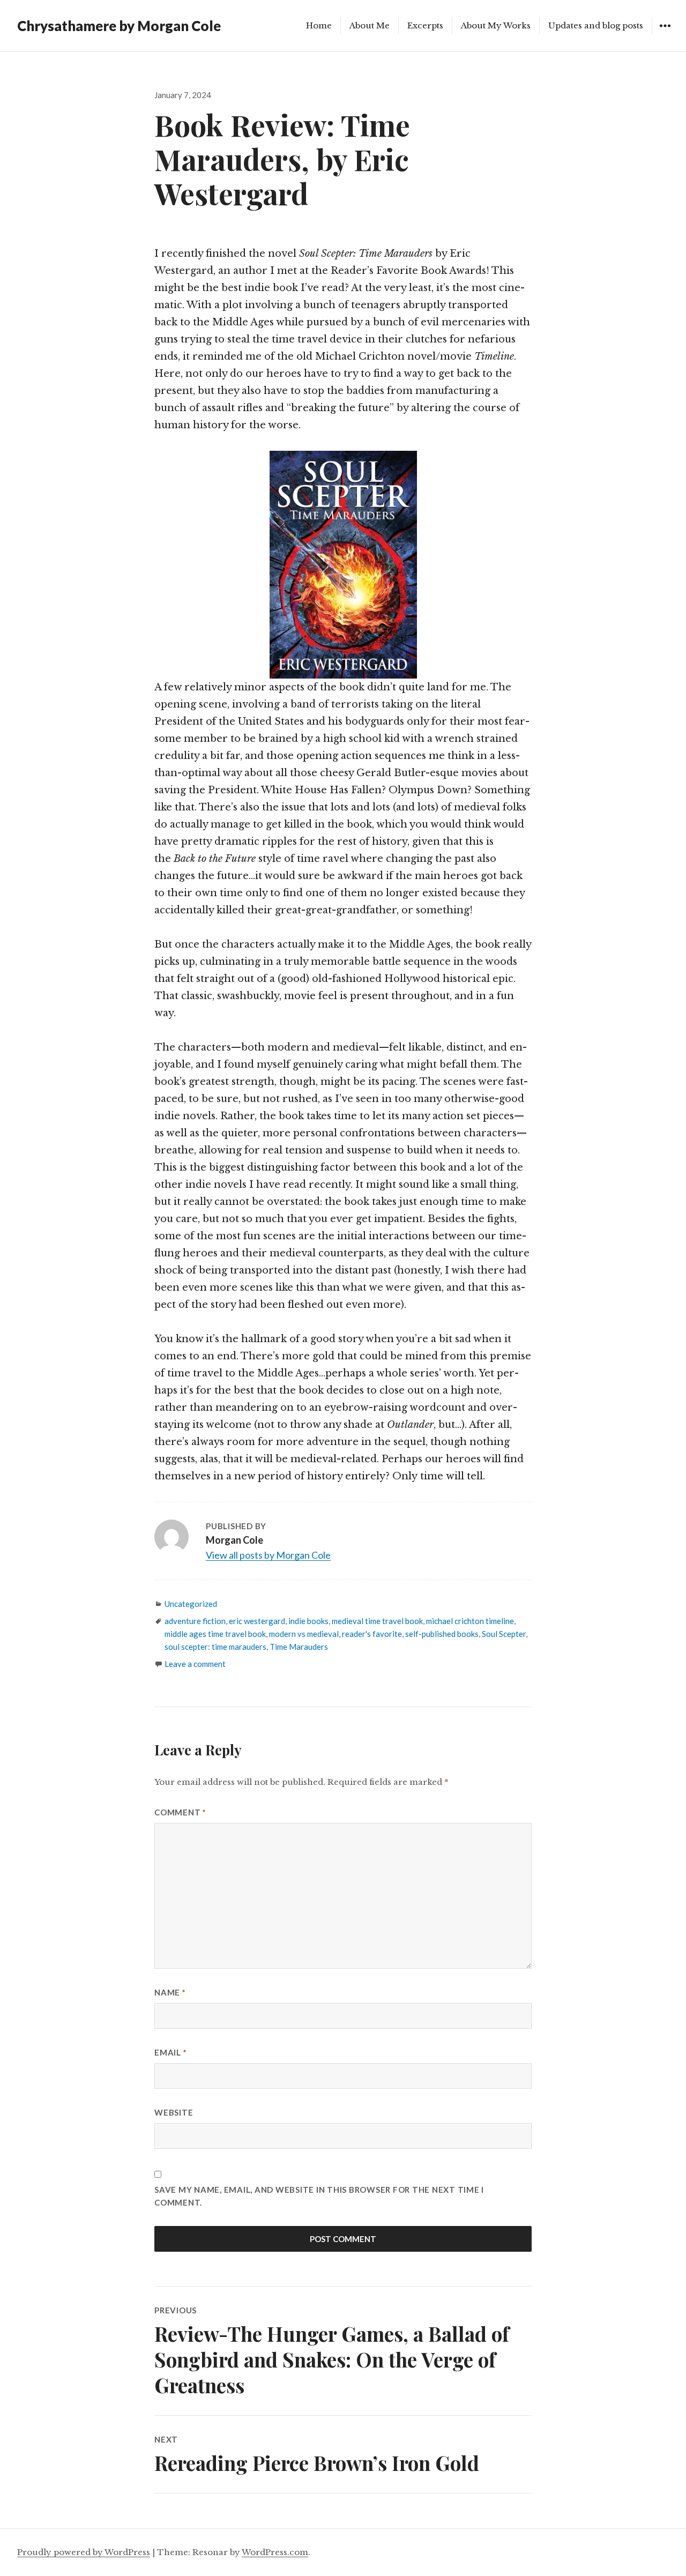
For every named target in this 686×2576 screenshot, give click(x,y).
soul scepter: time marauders (215, 1647)
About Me (370, 25)
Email (170, 2052)
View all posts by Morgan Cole (268, 1555)
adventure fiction (195, 1621)
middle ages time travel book (215, 1634)
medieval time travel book (377, 1621)
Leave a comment (195, 1664)
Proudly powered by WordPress (84, 2552)
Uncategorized (191, 1604)
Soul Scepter (504, 1634)
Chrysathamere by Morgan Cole (119, 26)
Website (174, 2112)
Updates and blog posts (596, 25)
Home (319, 25)
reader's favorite (372, 1634)
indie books (308, 1621)
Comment (180, 1812)
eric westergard (257, 1621)
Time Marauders (299, 1647)
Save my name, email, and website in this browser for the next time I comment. (319, 2196)
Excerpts (425, 25)
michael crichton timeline (470, 1621)
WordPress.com (275, 2552)
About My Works (496, 25)
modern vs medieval (304, 1634)
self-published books (442, 1634)
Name (170, 1992)
